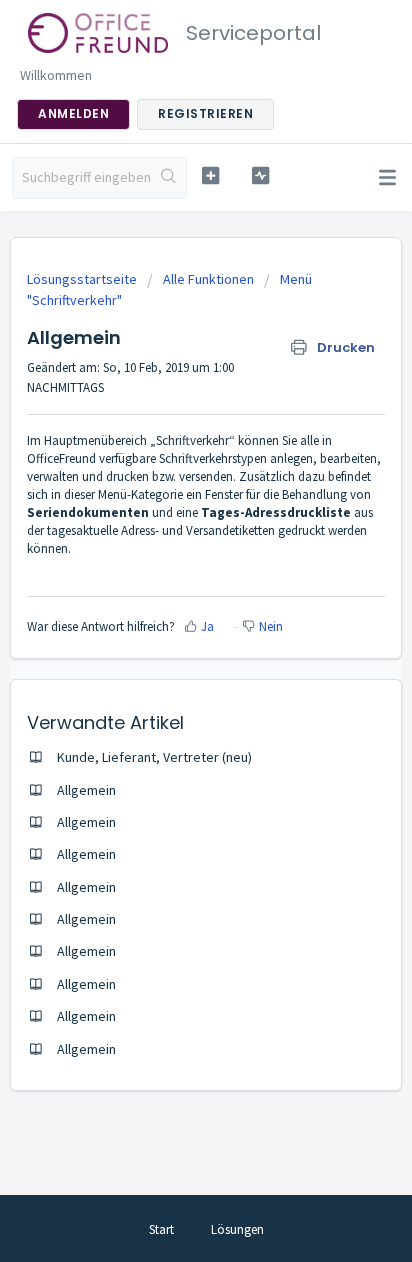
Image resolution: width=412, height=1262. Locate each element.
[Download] (169, 621)
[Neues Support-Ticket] (211, 175)
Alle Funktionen (208, 279)
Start (161, 1229)
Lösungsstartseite (83, 279)
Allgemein (86, 790)
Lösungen (237, 1229)
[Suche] (168, 178)
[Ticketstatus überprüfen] (261, 175)
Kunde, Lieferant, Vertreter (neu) (154, 757)
